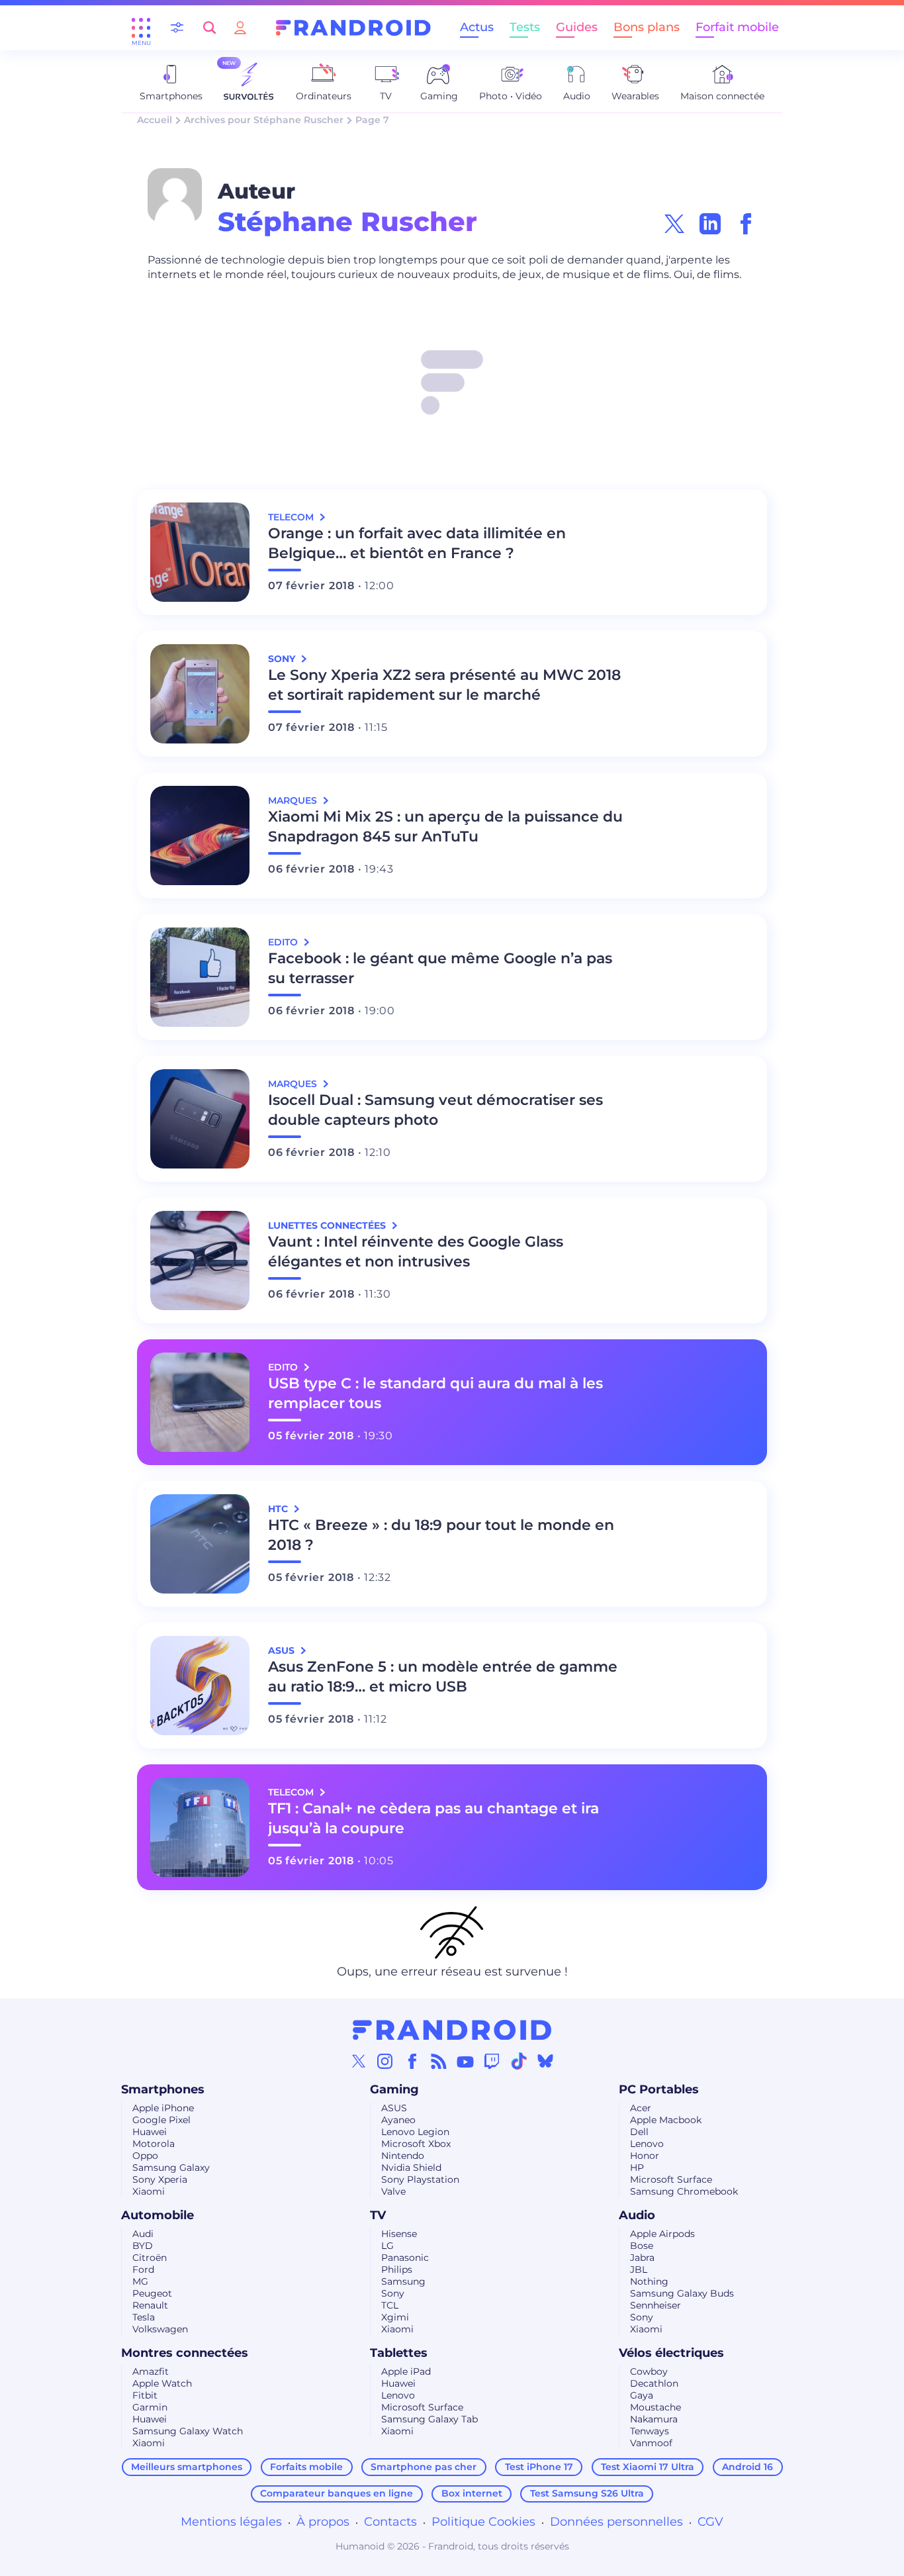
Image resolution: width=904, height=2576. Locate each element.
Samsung (403, 2281)
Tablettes (399, 2353)
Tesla (144, 2317)
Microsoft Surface (671, 2179)
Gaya (642, 2395)
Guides (577, 27)
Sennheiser (655, 2305)
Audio (637, 2215)
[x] (674, 224)
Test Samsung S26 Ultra (587, 2493)
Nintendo (403, 2156)
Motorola (154, 2144)
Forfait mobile (737, 27)
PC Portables (659, 2089)
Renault (150, 2305)
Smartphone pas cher (424, 2467)
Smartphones (163, 2089)
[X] (359, 2061)
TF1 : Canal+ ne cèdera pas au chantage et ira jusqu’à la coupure (433, 1818)
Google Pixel (161, 2120)
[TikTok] (519, 2061)
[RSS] (439, 2061)
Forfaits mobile (306, 2467)
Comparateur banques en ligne (337, 2493)
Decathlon (654, 2383)
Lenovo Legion (415, 2132)
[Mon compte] (240, 27)
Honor (645, 2156)
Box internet (472, 2493)
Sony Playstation (420, 2179)
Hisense (399, 2234)
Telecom (292, 517)
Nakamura (654, 2419)
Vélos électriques (671, 2353)
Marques (294, 800)
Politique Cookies (483, 2522)
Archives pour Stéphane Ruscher (264, 120)
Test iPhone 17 (539, 2467)
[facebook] (746, 224)
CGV (710, 2522)
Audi (143, 2234)
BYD (143, 2246)
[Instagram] (385, 2061)
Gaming (394, 2089)
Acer (641, 2108)
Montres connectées (185, 2353)
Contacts (390, 2522)
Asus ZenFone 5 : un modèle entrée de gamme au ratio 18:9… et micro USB (443, 1677)
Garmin (150, 2407)
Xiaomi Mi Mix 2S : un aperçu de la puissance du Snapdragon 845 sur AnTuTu (445, 827)
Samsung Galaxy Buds (682, 2293)
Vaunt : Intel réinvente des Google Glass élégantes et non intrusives (416, 1252)
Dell (639, 2132)
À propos (323, 2522)
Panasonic (405, 2258)
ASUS (394, 2108)
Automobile (158, 2215)
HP (637, 2168)
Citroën (150, 2258)
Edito (284, 942)
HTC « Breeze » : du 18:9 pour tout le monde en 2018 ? (441, 1535)
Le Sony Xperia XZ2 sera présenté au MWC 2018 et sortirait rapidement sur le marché (444, 685)
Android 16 (747, 2467)
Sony (393, 2293)
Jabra (642, 2258)
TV (378, 2215)
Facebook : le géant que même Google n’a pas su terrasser (440, 968)
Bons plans (647, 27)
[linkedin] (710, 224)
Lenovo (647, 2144)
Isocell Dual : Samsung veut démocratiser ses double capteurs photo (435, 1110)
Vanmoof (651, 2443)
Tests (525, 27)
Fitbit (145, 2395)
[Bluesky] (545, 2061)
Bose (642, 2246)
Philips (397, 2269)
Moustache (655, 2407)
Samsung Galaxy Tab (429, 2419)
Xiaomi (149, 2191)
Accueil (155, 120)
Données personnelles (616, 2522)
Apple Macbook (666, 2120)
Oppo (145, 2156)
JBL (639, 2269)
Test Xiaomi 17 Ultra (648, 2467)
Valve (393, 2191)
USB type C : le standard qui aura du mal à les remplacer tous (435, 1393)
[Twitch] (492, 2061)
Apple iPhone (163, 2108)
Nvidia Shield (411, 2168)
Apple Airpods (662, 2234)
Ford (143, 2269)
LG (387, 2246)
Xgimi (395, 2317)
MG (140, 2281)
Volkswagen (160, 2329)
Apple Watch (162, 2383)
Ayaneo (398, 2120)
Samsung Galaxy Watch (188, 2431)
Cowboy (649, 2371)
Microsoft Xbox (416, 2144)
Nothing (649, 2281)
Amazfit (151, 2371)
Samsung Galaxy (171, 2168)
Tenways (650, 2431)
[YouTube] (465, 2061)
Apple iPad (406, 2371)
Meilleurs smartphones (187, 2467)
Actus (477, 27)
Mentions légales (231, 2522)
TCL (390, 2305)
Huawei (150, 2132)
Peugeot (152, 2293)
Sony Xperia (160, 2179)
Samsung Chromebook (684, 2191)
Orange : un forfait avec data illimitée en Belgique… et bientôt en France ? (417, 543)
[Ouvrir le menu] (141, 28)
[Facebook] (412, 2061)
